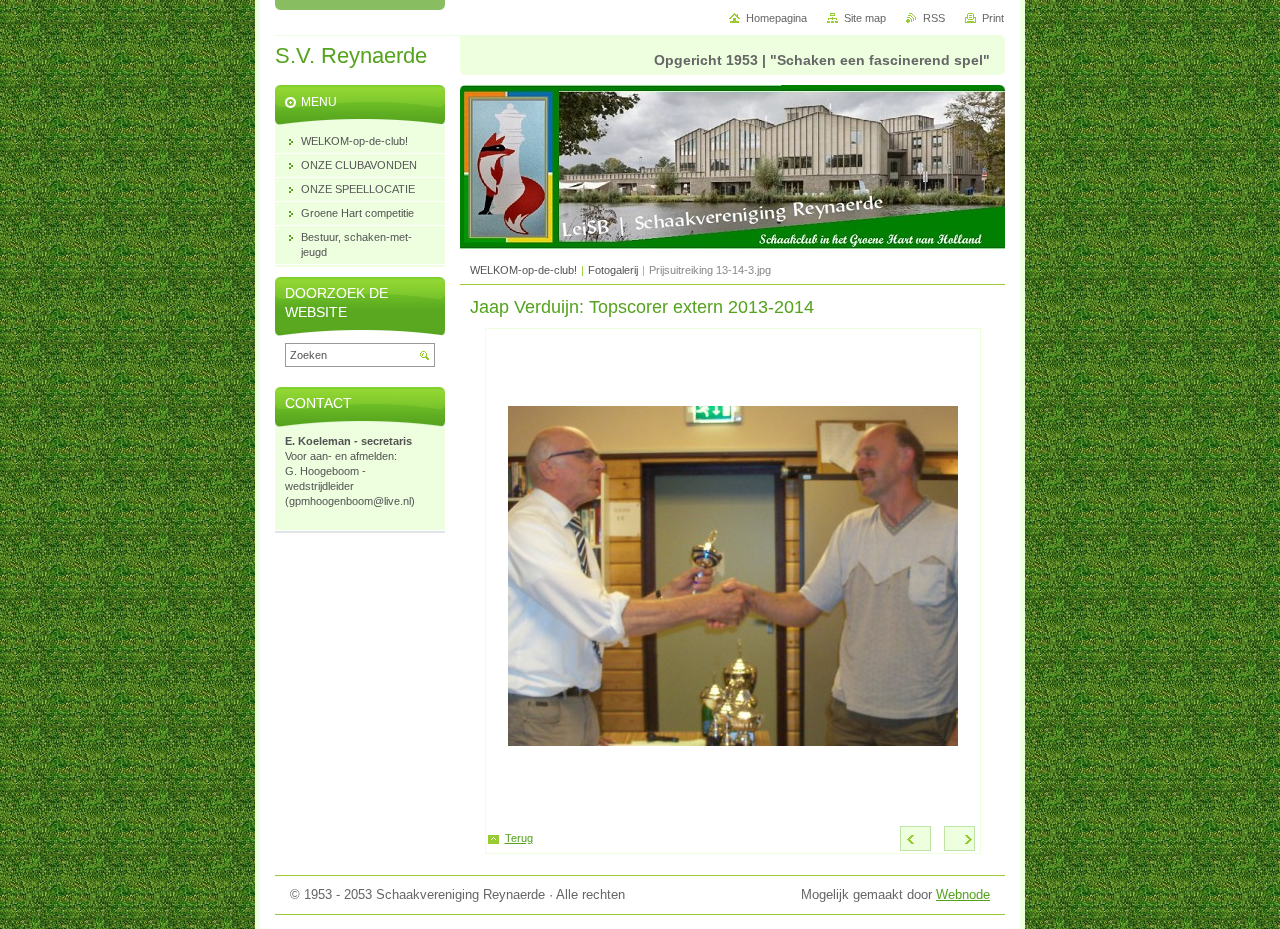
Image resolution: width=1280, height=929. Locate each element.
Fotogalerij (613, 270)
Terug (519, 838)
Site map (865, 18)
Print (993, 18)
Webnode (963, 894)
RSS (934, 18)
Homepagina (776, 18)
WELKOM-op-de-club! (523, 270)
